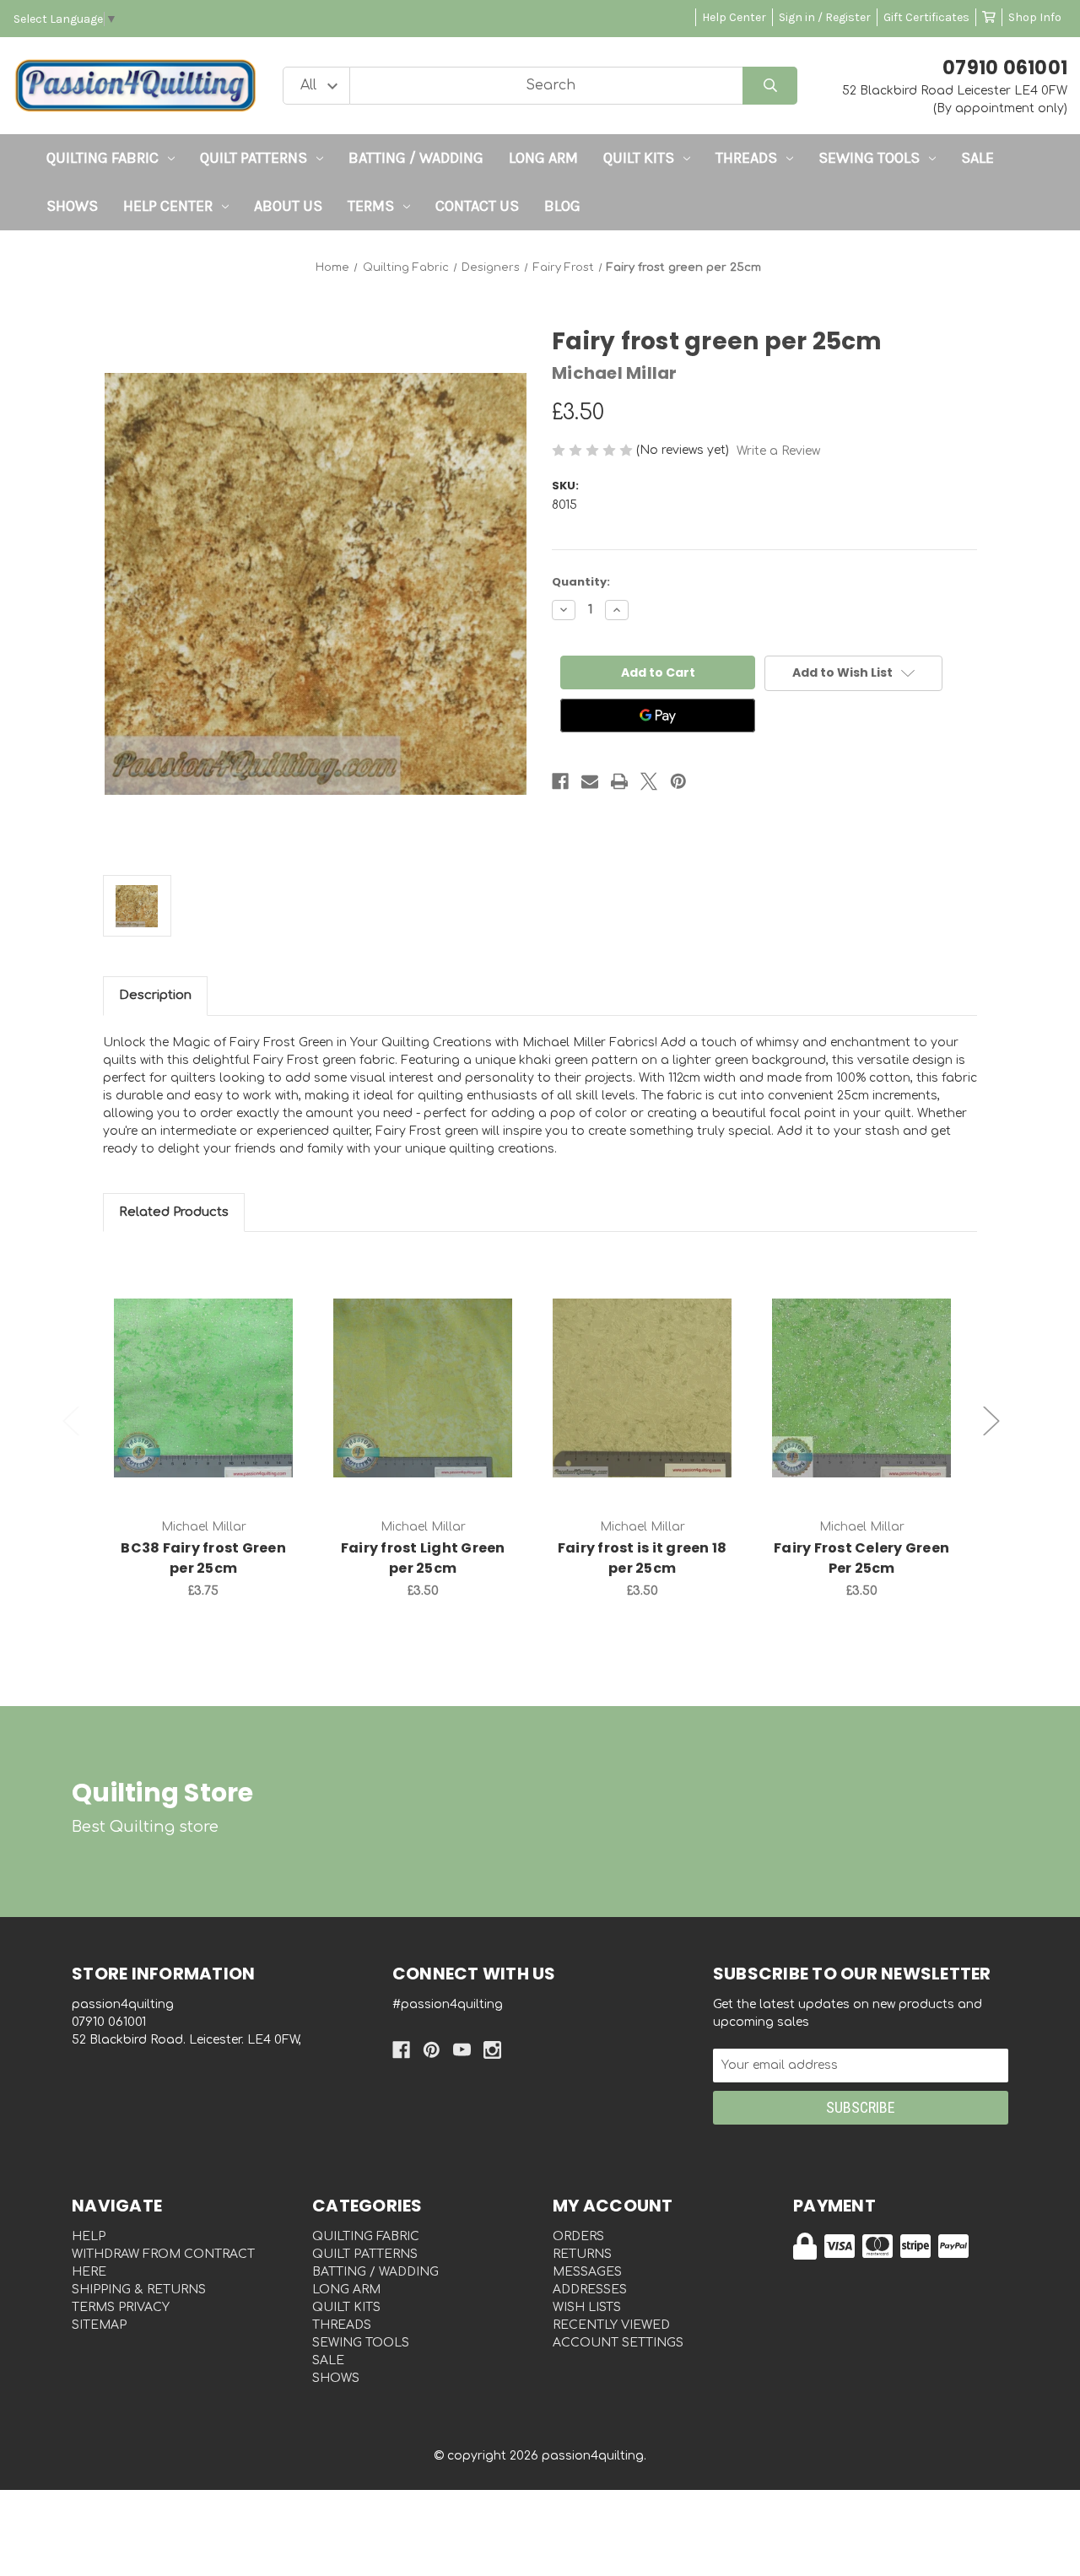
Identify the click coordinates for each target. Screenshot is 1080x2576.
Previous (71, 1421)
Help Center (734, 17)
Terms (371, 206)
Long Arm (543, 158)
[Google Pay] (658, 716)
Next (991, 1421)
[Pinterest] (678, 781)
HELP (89, 2236)
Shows (72, 206)
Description (155, 995)
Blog (562, 206)
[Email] (590, 781)
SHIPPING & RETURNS (139, 2290)
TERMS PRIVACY (121, 2307)
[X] (649, 781)
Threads (746, 158)
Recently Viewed (611, 2325)
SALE (977, 158)
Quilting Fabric (103, 158)
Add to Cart (213, 1414)
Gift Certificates (926, 17)
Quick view (203, 1370)
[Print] (619, 781)
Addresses (590, 2290)
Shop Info (1035, 17)
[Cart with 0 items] (989, 17)
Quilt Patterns (254, 158)
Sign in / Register (825, 17)
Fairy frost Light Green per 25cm (423, 1558)
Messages (587, 2272)
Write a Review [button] (778, 451)
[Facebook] (560, 781)
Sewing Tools (869, 158)
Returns (582, 2254)
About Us (288, 206)
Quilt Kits (639, 158)
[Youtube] (462, 2050)
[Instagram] (492, 2050)
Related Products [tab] (174, 1212)
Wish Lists (587, 2307)
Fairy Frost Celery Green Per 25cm (861, 1558)
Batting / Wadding (416, 158)
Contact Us (477, 206)
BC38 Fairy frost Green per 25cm (203, 1558)
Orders (578, 2236)
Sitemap (99, 2325)
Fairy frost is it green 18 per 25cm (643, 1558)
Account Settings (618, 2343)
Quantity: (581, 582)
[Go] (770, 86)
